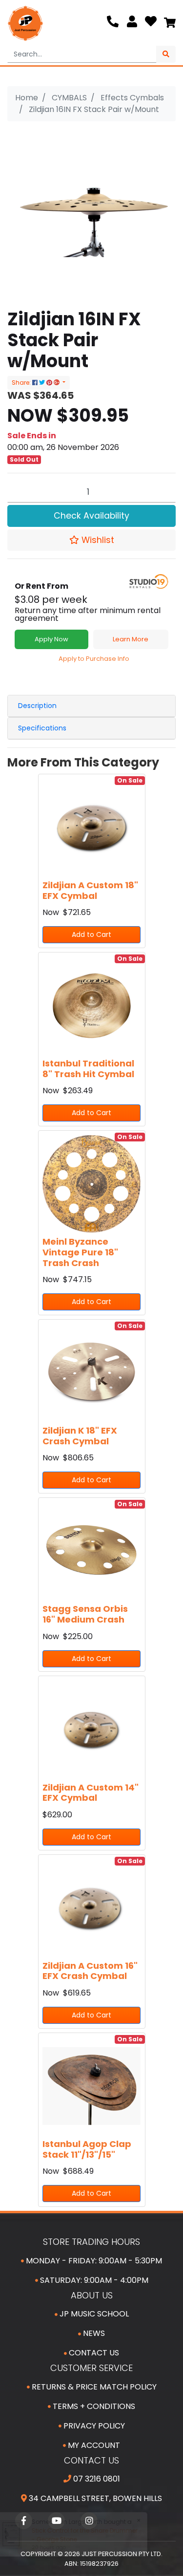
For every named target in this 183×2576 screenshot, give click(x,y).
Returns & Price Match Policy (93, 2387)
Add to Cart (91, 934)
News (93, 2333)
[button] (91, 540)
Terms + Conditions (93, 2406)
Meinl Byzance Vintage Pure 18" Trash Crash (80, 1252)
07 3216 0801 (96, 2479)
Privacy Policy (93, 2426)
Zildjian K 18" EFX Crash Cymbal (80, 1436)
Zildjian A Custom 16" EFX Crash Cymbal (90, 1971)
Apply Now (51, 639)
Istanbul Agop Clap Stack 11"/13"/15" (87, 2149)
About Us (92, 2295)
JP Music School (93, 2314)
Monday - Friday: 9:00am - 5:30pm (93, 2261)
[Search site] (166, 54)
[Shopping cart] (170, 23)
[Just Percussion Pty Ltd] (25, 23)
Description (37, 706)
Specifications (42, 728)
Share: (22, 383)
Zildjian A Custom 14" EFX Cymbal (91, 1793)
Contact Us (93, 2353)
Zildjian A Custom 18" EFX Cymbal (90, 890)
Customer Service (91, 2368)
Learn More (131, 639)
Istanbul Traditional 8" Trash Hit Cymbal (88, 1069)
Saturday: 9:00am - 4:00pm (93, 2280)
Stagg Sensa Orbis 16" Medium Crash (85, 1614)
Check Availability (91, 516)
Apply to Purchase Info (94, 659)
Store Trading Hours (91, 2242)
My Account (93, 2445)
